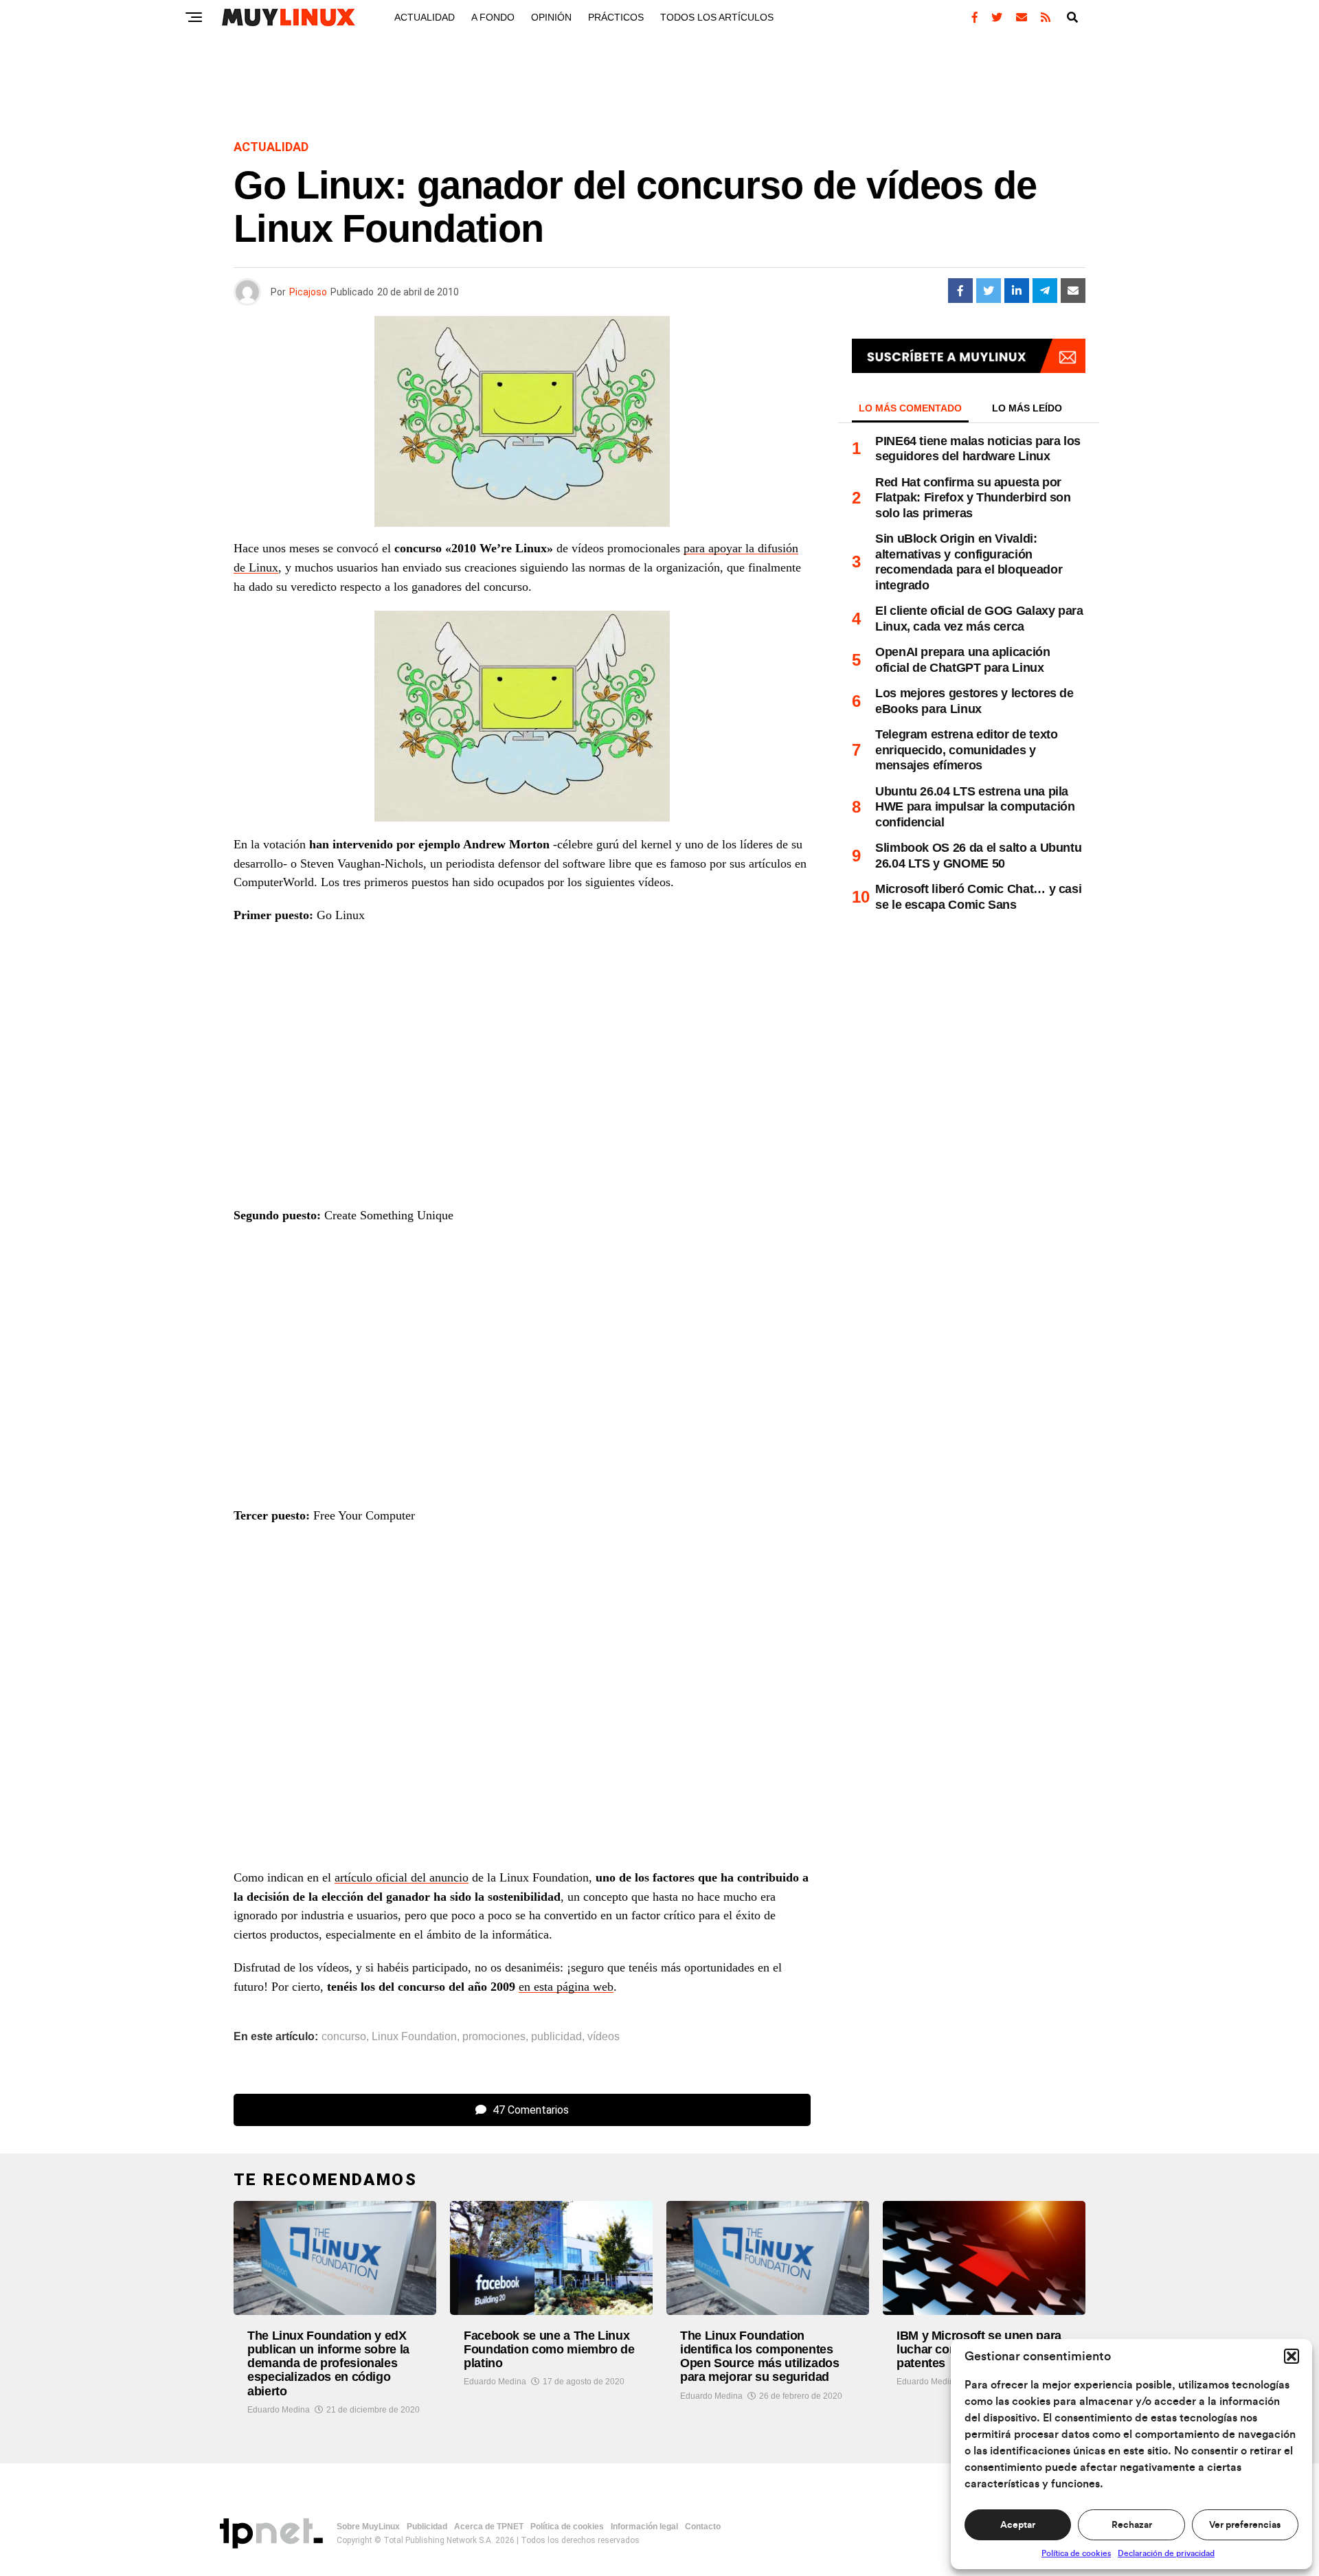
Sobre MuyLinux (368, 2527)
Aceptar (1018, 2525)
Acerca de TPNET (489, 2527)
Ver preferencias (1245, 2525)
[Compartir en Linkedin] (1017, 291)
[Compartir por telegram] (1045, 291)
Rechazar (1132, 2525)
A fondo (493, 17)
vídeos (604, 2037)
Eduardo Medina (279, 2410)
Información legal (644, 2527)
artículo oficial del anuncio (402, 1877)
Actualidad (425, 17)
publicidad (556, 2037)
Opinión (551, 17)
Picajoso (308, 292)
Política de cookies (1076, 2553)
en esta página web (566, 1987)
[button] (1292, 2356)
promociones (494, 2037)
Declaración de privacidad (1166, 2553)
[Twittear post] (989, 291)
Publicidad (427, 2527)
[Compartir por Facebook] (960, 291)
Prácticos (616, 17)
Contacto (703, 2527)
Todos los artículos (717, 17)
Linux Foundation (414, 2037)
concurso (344, 2037)
